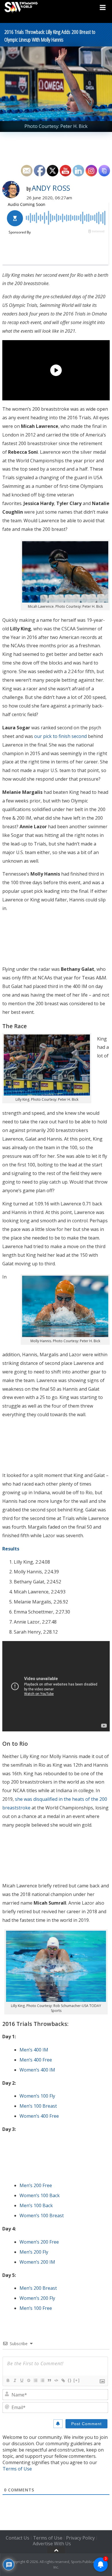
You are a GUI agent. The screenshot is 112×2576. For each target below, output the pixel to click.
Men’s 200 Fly (34, 2252)
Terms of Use (17, 2469)
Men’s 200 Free (36, 2185)
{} (70, 2380)
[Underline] (22, 2380)
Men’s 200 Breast (38, 2288)
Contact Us (18, 2538)
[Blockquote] (49, 2380)
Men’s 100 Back (36, 2205)
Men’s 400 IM (34, 2050)
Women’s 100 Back (40, 2195)
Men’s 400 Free (36, 2060)
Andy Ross (51, 188)
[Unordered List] (42, 2380)
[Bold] (8, 2380)
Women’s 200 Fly (37, 2298)
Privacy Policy (80, 2538)
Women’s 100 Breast (42, 2215)
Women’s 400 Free (39, 2116)
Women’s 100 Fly (37, 2096)
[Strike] (28, 2380)
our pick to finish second (60, 736)
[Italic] (15, 2380)
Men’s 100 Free (36, 2308)
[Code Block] (56, 2380)
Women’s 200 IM (37, 2262)
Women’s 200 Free (39, 2242)
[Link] (63, 2380)
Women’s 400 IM (37, 2070)
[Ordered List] (35, 2380)
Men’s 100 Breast (38, 2106)
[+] (77, 2380)
